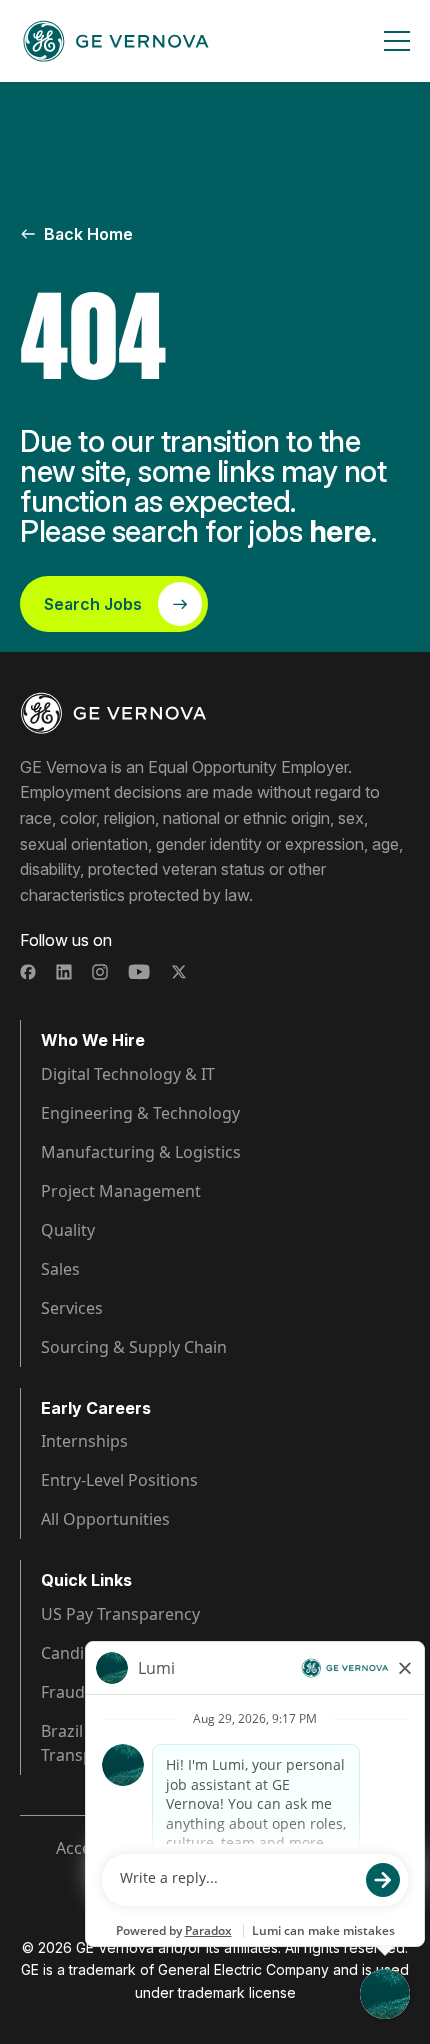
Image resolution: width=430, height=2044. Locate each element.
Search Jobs (93, 604)
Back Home (88, 234)
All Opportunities (105, 1519)
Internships (84, 1441)
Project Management (121, 1191)
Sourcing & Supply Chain (134, 1347)
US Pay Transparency (120, 1614)
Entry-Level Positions (119, 1480)
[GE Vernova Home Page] (116, 41)
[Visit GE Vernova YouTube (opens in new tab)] (139, 972)
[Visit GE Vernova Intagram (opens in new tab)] (100, 972)
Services (72, 1308)
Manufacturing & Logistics (141, 1152)
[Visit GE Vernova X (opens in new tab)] (179, 972)
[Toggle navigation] (397, 41)
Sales (60, 1269)
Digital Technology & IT (128, 1074)
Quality (68, 1230)
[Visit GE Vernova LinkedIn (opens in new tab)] (64, 972)
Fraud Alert (83, 1692)
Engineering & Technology (140, 1113)
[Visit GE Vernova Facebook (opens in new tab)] (28, 972)
